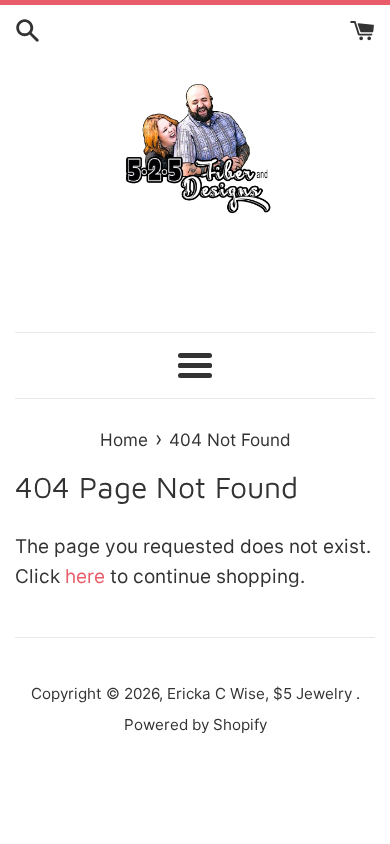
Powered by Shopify (195, 724)
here (85, 576)
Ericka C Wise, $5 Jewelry (261, 693)
